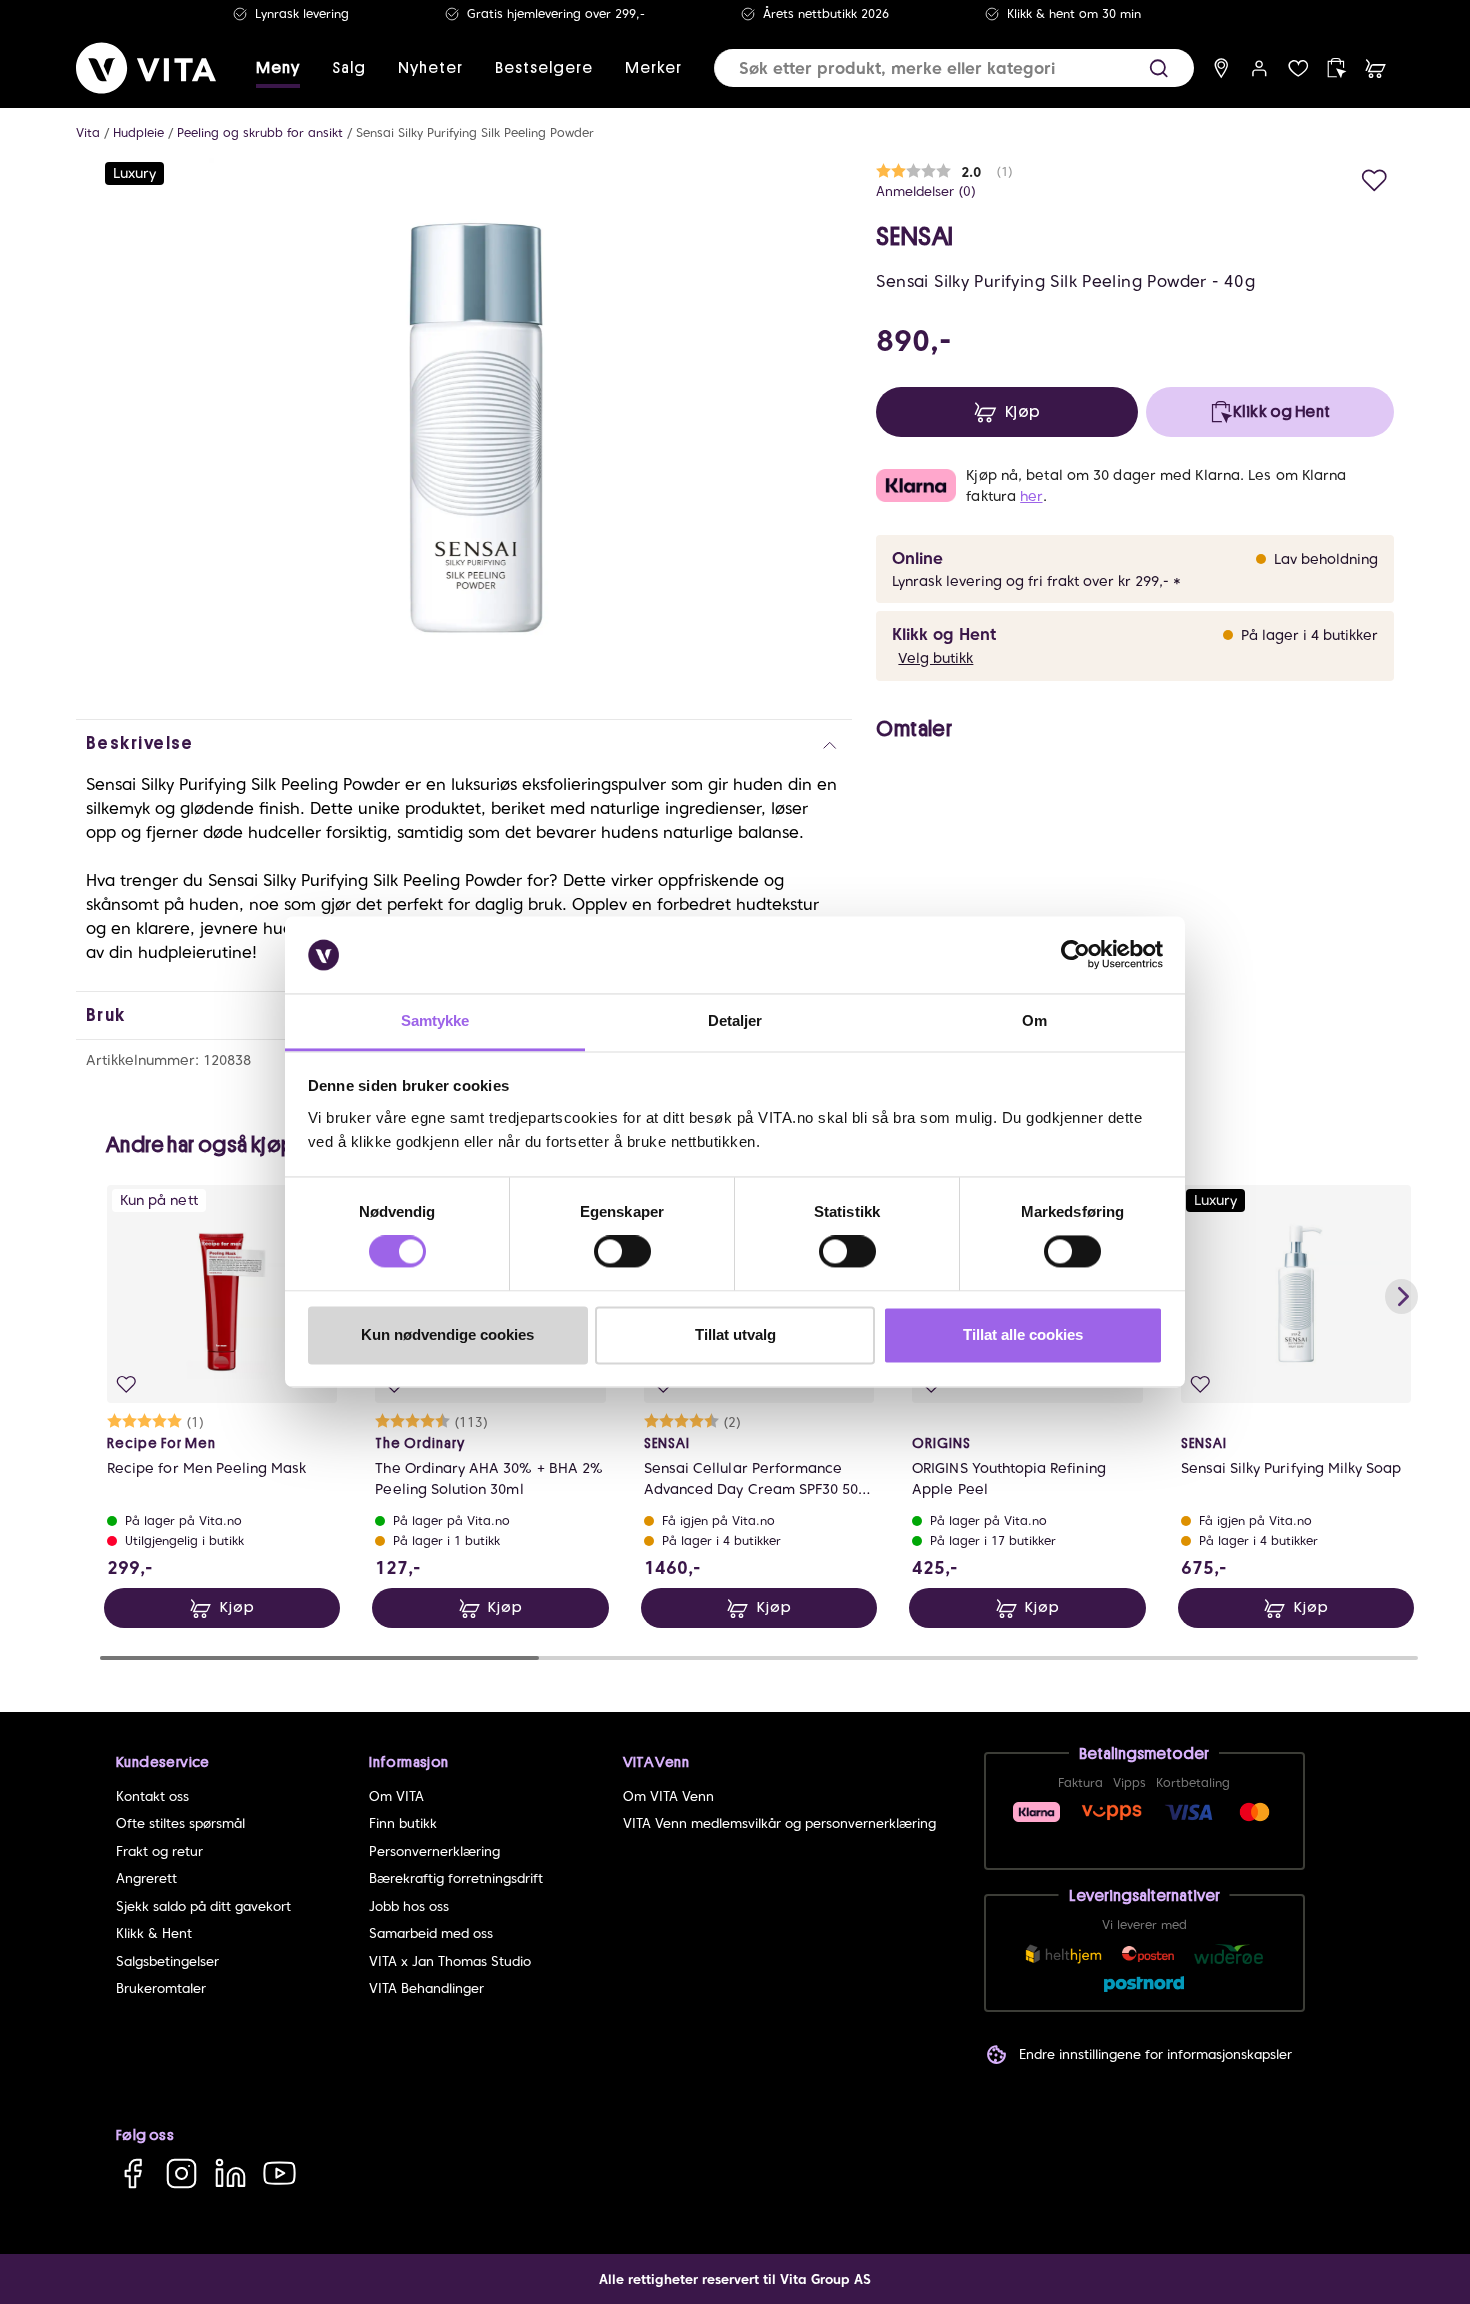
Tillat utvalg (735, 1334)
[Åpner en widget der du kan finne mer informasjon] (1392, 2219)
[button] (1158, 68)
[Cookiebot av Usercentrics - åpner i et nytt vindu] (1075, 955)
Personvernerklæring (434, 1851)
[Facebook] (132, 2173)
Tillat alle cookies (1023, 1334)
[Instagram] (181, 2173)
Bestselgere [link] (544, 68)
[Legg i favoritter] (1374, 177)
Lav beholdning (1326, 559)
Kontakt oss (152, 1796)
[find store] (1221, 68)
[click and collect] (1336, 68)
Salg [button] (349, 68)
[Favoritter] (1298, 68)
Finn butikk (403, 1823)
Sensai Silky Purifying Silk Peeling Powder (475, 132)
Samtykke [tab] (435, 1020)
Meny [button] (278, 68)
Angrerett (146, 1878)
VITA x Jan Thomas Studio (450, 1961)
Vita (88, 132)
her (1031, 496)
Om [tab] (1034, 1020)
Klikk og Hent (944, 634)
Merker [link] (653, 68)
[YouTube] (279, 2173)
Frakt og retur (159, 1851)
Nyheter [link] (430, 68)
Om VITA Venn (668, 1796)
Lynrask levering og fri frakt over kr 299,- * (1036, 581)
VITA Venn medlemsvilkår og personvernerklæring (779, 1823)
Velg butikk (935, 658)
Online (917, 558)
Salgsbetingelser (167, 1961)
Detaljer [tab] (735, 1020)
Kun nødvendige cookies (447, 1334)
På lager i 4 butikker (1309, 635)
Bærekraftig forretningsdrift (456, 1878)
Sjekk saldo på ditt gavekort (203, 1906)
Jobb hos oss (409, 1906)
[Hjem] (146, 68)
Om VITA (396, 1796)
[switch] (622, 1252)
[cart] (1375, 68)
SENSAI (914, 237)
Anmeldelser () (926, 191)
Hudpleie (138, 132)
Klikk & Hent (154, 1933)
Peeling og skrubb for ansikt (260, 132)
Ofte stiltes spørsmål (180, 1823)
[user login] (1259, 68)
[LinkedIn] (230, 2173)
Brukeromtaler (161, 1988)
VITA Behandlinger (426, 1988)
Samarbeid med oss (431, 1933)
